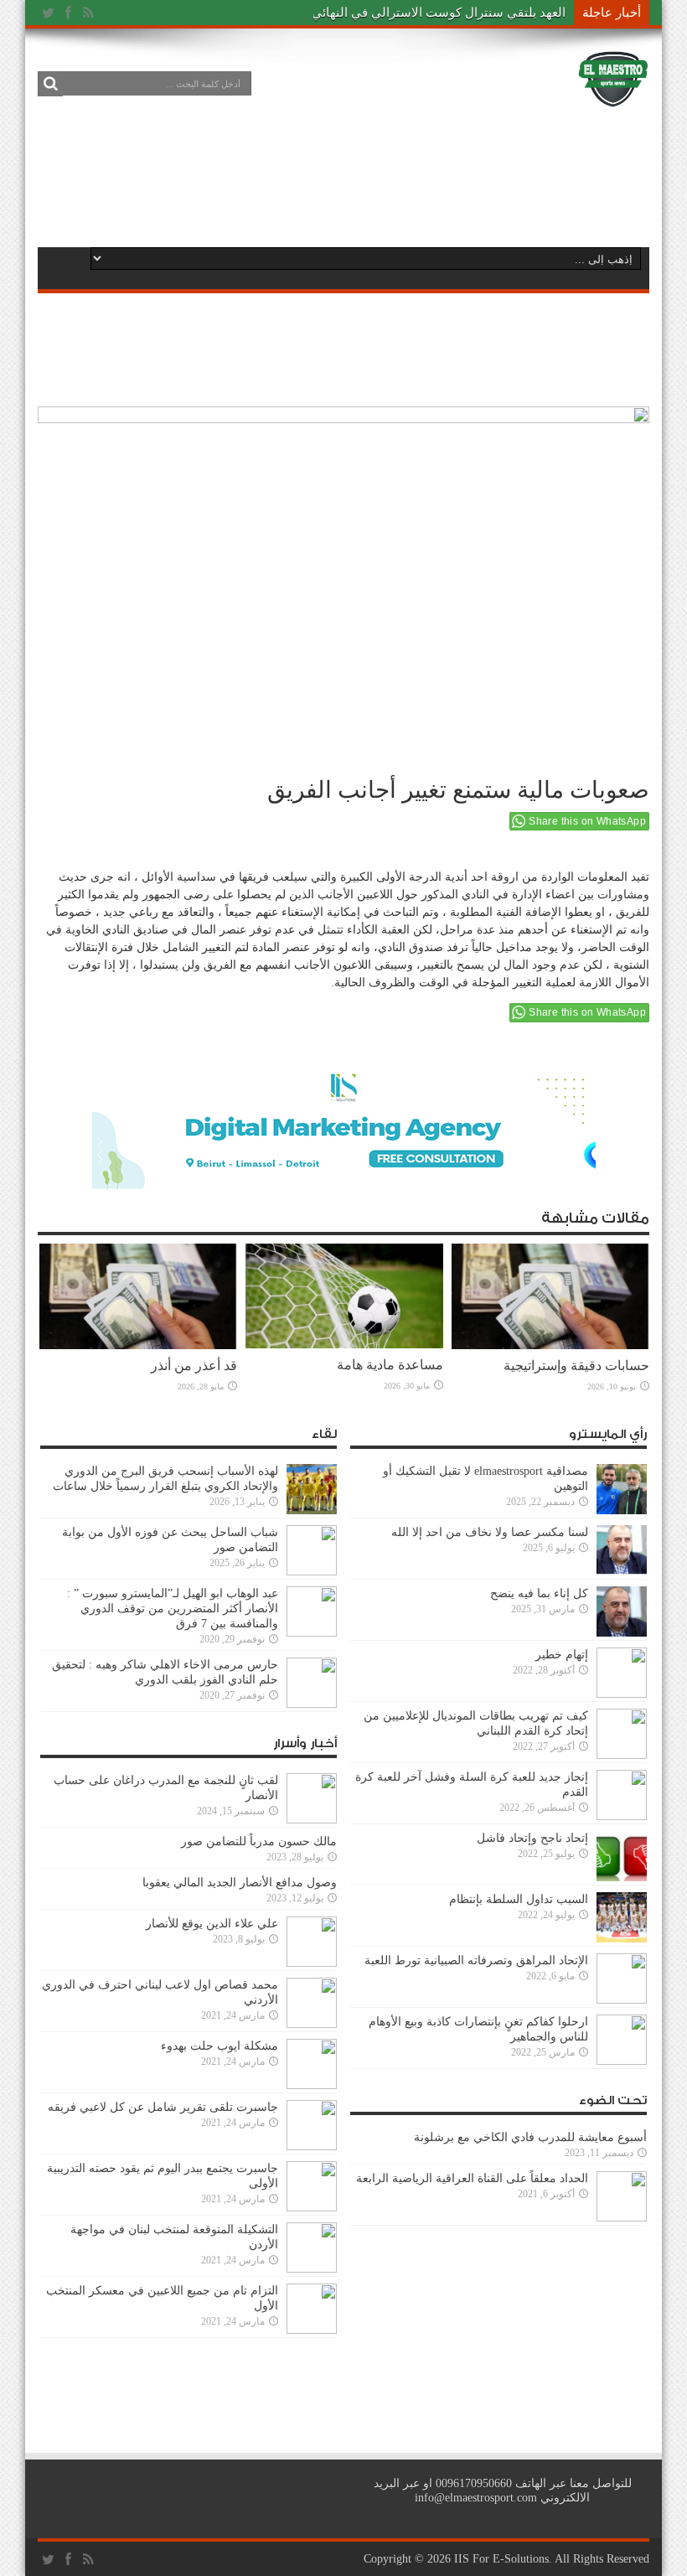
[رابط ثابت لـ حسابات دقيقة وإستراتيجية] (550, 1345)
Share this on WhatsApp (587, 821)
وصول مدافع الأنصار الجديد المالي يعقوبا (240, 1883)
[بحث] (50, 84)
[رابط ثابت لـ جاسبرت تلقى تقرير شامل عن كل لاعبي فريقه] (312, 2147)
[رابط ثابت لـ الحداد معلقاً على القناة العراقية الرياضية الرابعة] (622, 2218)
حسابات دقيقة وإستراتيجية (576, 1366)
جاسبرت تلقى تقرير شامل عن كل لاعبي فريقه (163, 2107)
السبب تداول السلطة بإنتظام (519, 1899)
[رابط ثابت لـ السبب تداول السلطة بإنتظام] (622, 1939)
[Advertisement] (343, 178)
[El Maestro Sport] (613, 96)
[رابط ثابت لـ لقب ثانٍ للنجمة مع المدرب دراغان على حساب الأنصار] (312, 1820)
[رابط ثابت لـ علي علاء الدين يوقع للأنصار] (312, 1963)
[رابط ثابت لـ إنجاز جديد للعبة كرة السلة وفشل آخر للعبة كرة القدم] (622, 1816)
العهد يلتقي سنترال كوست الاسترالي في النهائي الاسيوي (416, 13)
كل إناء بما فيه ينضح (539, 1593)
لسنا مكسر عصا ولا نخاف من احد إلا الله (490, 1532)
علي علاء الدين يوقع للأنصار (212, 1924)
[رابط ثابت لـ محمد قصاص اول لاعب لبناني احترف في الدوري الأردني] (312, 2024)
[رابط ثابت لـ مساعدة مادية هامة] (344, 1345)
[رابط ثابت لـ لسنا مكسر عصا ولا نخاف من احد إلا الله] (622, 1572)
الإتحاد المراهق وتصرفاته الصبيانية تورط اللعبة (476, 1960)
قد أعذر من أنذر (194, 1366)
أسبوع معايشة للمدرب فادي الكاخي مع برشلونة (525, 2137)
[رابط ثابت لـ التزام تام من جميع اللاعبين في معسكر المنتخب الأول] (312, 2330)
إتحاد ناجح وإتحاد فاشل (532, 1838)
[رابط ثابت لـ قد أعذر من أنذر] (138, 1345)
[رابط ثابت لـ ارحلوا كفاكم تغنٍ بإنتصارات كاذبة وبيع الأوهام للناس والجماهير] (622, 2061)
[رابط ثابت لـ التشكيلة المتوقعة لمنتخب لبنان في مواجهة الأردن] (312, 2269)
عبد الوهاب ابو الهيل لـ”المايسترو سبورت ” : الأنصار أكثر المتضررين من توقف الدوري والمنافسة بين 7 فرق (173, 1609)
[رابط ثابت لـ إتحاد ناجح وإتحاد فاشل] (622, 1878)
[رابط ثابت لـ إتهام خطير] (622, 1694)
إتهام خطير (562, 1655)
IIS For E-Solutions (501, 2559)
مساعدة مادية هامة (390, 1365)
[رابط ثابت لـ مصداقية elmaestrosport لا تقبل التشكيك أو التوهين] (622, 1510)
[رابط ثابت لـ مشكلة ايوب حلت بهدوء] (312, 2085)
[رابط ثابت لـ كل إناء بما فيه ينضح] (622, 1633)
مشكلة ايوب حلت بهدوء (220, 2046)
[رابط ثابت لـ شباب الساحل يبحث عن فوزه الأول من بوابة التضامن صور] (312, 1572)
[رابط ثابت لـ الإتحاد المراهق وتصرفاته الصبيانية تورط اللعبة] (622, 2000)
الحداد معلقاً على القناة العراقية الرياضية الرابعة (472, 2178)
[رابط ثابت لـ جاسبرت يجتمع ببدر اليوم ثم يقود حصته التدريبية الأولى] (312, 2208)
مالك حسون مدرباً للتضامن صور (259, 1841)
